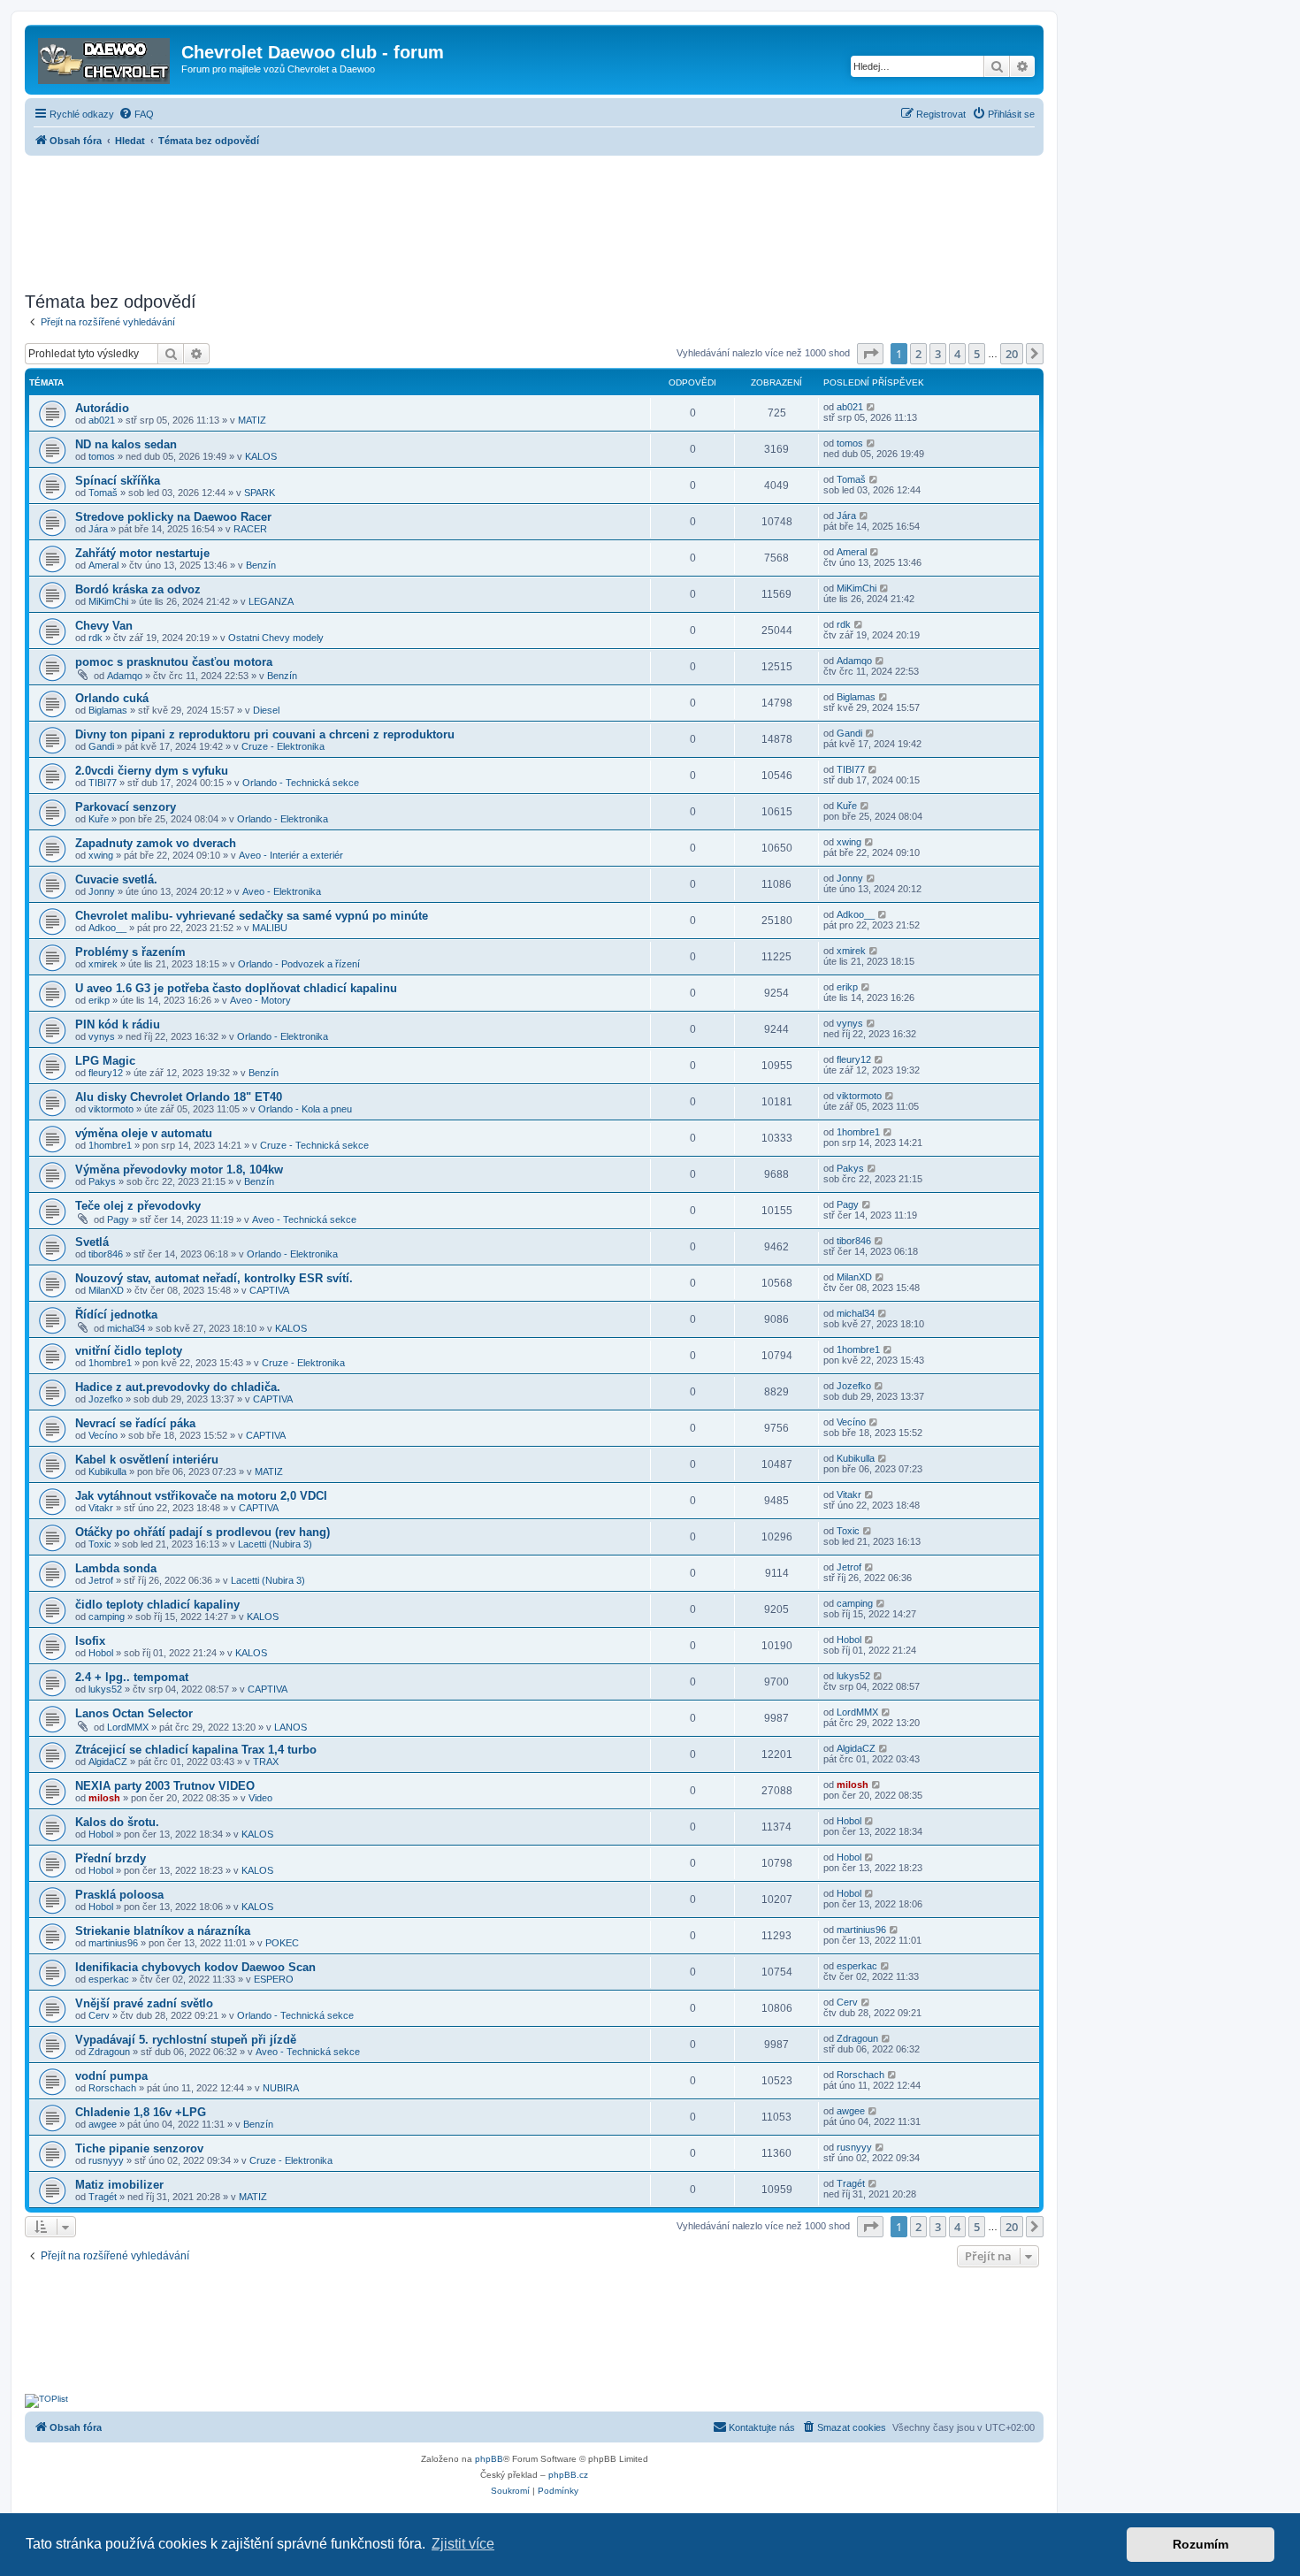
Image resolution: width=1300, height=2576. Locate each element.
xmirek (103, 964)
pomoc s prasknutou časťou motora (174, 662)
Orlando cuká (112, 698)
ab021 (102, 420)
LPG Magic (105, 1061)
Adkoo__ (107, 928)
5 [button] (977, 354)
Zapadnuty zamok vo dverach (156, 843)
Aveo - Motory (260, 1000)
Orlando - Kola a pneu (305, 1109)
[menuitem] (136, 114)
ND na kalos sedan (126, 444)
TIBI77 (103, 783)
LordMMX (128, 1727)
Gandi (101, 746)
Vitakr (101, 1508)
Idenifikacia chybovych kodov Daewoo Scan (195, 1967)
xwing (101, 855)
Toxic (100, 1544)
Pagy (118, 1219)
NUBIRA (281, 2088)
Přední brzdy (111, 1858)
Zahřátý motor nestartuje (142, 553)
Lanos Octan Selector (134, 1713)
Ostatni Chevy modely (276, 638)
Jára (98, 529)
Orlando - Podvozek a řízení (299, 964)
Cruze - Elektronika (283, 746)
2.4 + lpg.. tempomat (132, 1677)
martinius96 (113, 1943)
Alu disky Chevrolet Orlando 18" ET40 (179, 1097)
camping (107, 1617)
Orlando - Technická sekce (301, 783)
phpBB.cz (568, 2475)
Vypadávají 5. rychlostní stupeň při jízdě (186, 2040)
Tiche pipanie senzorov (139, 2148)
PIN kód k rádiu (118, 1024)
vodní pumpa (111, 2076)
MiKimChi (108, 601)
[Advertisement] (534, 218)
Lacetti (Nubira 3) (275, 1544)
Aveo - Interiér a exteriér (291, 855)
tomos (102, 456)
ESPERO (274, 1979)
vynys (102, 1036)
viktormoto (111, 1109)
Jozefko (106, 1399)
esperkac (109, 1979)
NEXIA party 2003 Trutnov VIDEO (165, 1786)
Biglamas (108, 710)
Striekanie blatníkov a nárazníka (163, 1931)
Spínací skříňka (118, 481)
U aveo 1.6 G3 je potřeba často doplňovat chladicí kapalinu (236, 988)
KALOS (261, 456)
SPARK (260, 493)
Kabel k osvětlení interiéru (147, 1460)
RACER (250, 529)
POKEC (282, 1943)
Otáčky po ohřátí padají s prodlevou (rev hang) (203, 1532)
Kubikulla (107, 1471)
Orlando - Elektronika (283, 819)
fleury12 (106, 1073)
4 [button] (957, 354)
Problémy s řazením (130, 952)
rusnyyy (106, 2160)
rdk (96, 638)
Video (260, 1798)
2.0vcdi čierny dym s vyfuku (152, 771)
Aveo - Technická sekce (304, 1219)
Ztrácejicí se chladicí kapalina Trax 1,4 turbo (196, 1750)
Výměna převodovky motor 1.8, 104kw (179, 1170)
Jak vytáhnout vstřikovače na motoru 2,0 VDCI (201, 1496)
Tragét (103, 2197)
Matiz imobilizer (119, 2185)
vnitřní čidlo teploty (129, 1351)
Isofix (90, 1641)
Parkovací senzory (126, 807)
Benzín (261, 565)
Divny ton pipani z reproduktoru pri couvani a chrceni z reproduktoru (265, 734)
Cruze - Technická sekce (314, 1145)
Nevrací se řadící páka (135, 1423)
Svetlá (92, 1242)
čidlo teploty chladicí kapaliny (157, 1605)
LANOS (291, 1727)
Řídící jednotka (116, 1315)
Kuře (99, 819)
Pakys (102, 1181)
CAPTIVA (269, 1290)
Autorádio (102, 408)
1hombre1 (110, 1145)
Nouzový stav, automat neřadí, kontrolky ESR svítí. (214, 1278)
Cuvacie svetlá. (116, 879)
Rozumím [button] (1201, 2544)
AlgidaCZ (108, 1762)
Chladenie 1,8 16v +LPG (141, 2112)
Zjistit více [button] (463, 2544)
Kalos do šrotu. (117, 1822)
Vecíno (103, 1435)
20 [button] (1012, 354)
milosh (104, 1798)
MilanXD (106, 1290)
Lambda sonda (116, 1568)
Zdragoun (109, 2052)
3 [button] (938, 354)
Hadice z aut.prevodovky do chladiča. (178, 1387)
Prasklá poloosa (119, 1895)
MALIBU (270, 928)
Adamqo (125, 676)
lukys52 (105, 1689)
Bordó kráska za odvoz (138, 589)
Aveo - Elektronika (282, 891)
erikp (99, 1000)
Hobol (101, 1653)
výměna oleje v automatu (144, 1133)
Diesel (266, 710)
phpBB (489, 2459)
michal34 (126, 1328)
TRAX (266, 1762)
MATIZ (252, 420)
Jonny (102, 891)
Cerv (99, 2015)
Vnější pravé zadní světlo (144, 2003)
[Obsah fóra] (105, 57)
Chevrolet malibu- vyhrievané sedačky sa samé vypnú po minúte (252, 916)
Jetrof (101, 1580)
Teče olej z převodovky (138, 1206)
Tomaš (103, 493)
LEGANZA (271, 601)
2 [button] (918, 354)
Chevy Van (104, 626)
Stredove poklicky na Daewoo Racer (173, 517)
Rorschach (112, 2088)
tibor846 (106, 1254)
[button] (870, 354)
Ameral (103, 565)
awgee (103, 2124)
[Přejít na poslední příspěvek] (872, 407)
